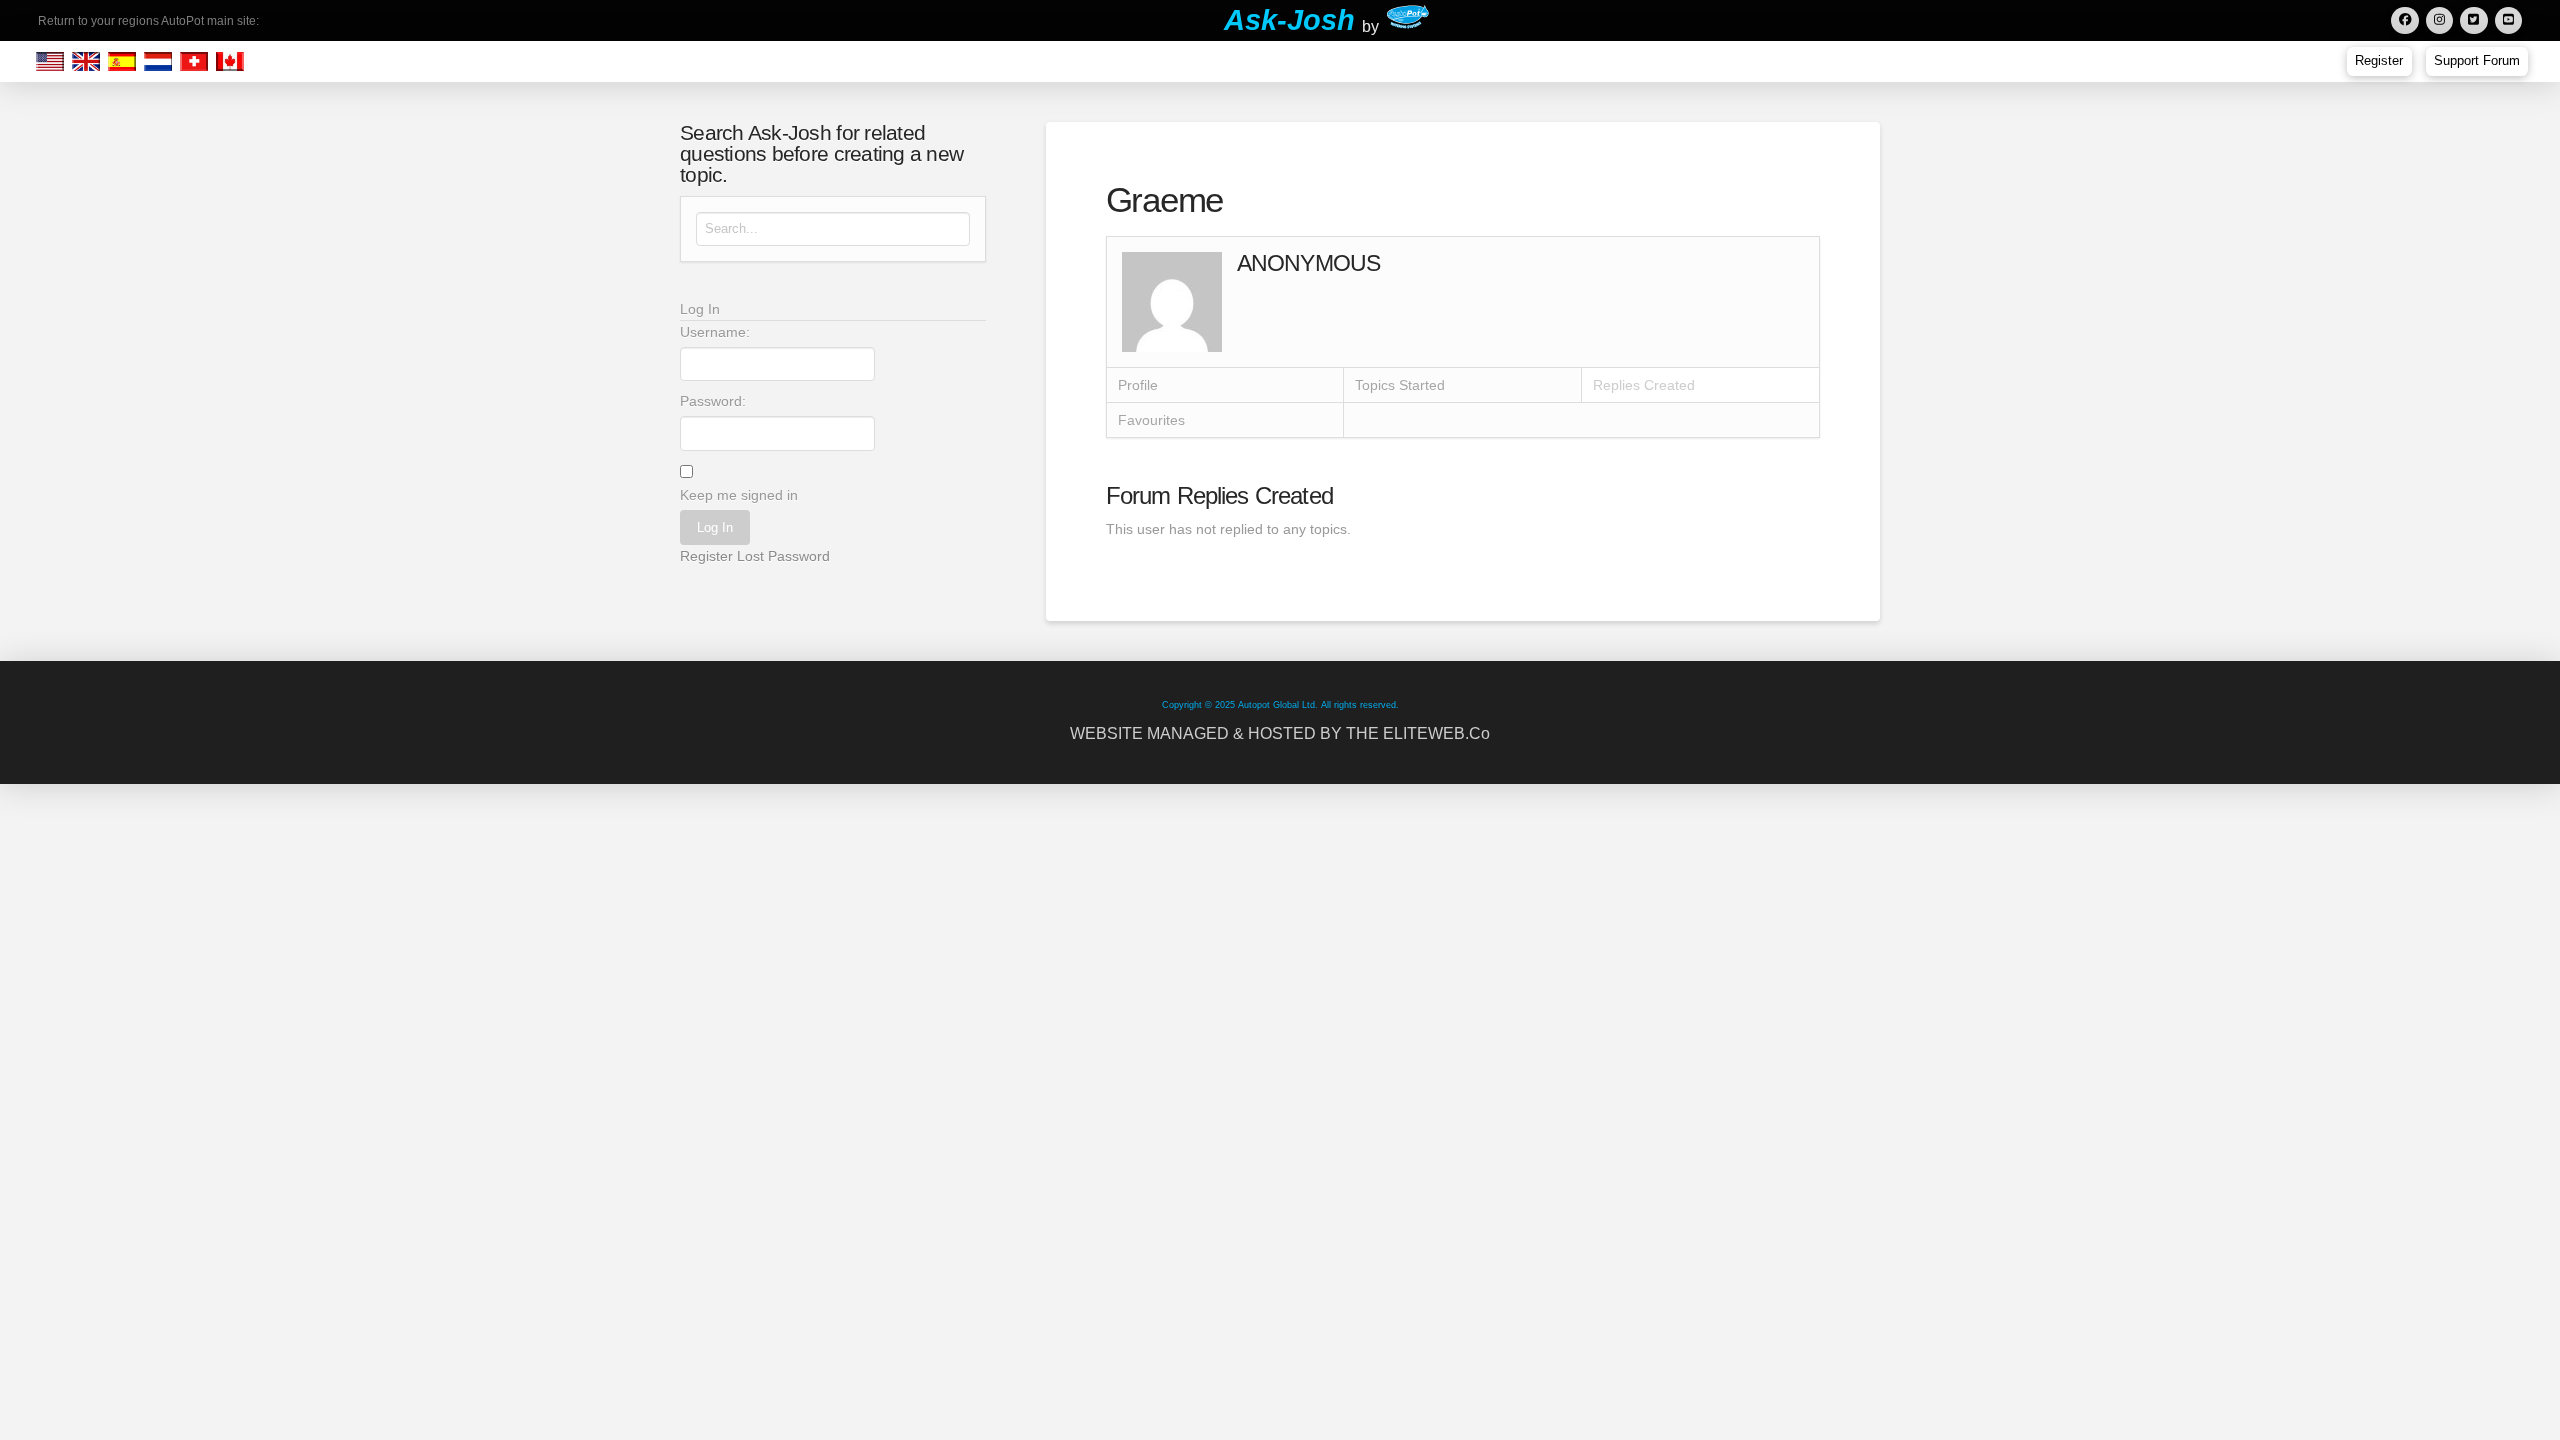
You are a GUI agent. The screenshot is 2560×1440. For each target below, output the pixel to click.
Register (706, 556)
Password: (713, 401)
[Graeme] (1172, 301)
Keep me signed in (739, 495)
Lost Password (783, 556)
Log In (715, 527)
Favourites (1151, 420)
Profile (1138, 385)
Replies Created (1644, 385)
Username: (715, 332)
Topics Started (1400, 385)
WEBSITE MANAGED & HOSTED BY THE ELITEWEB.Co (1280, 733)
